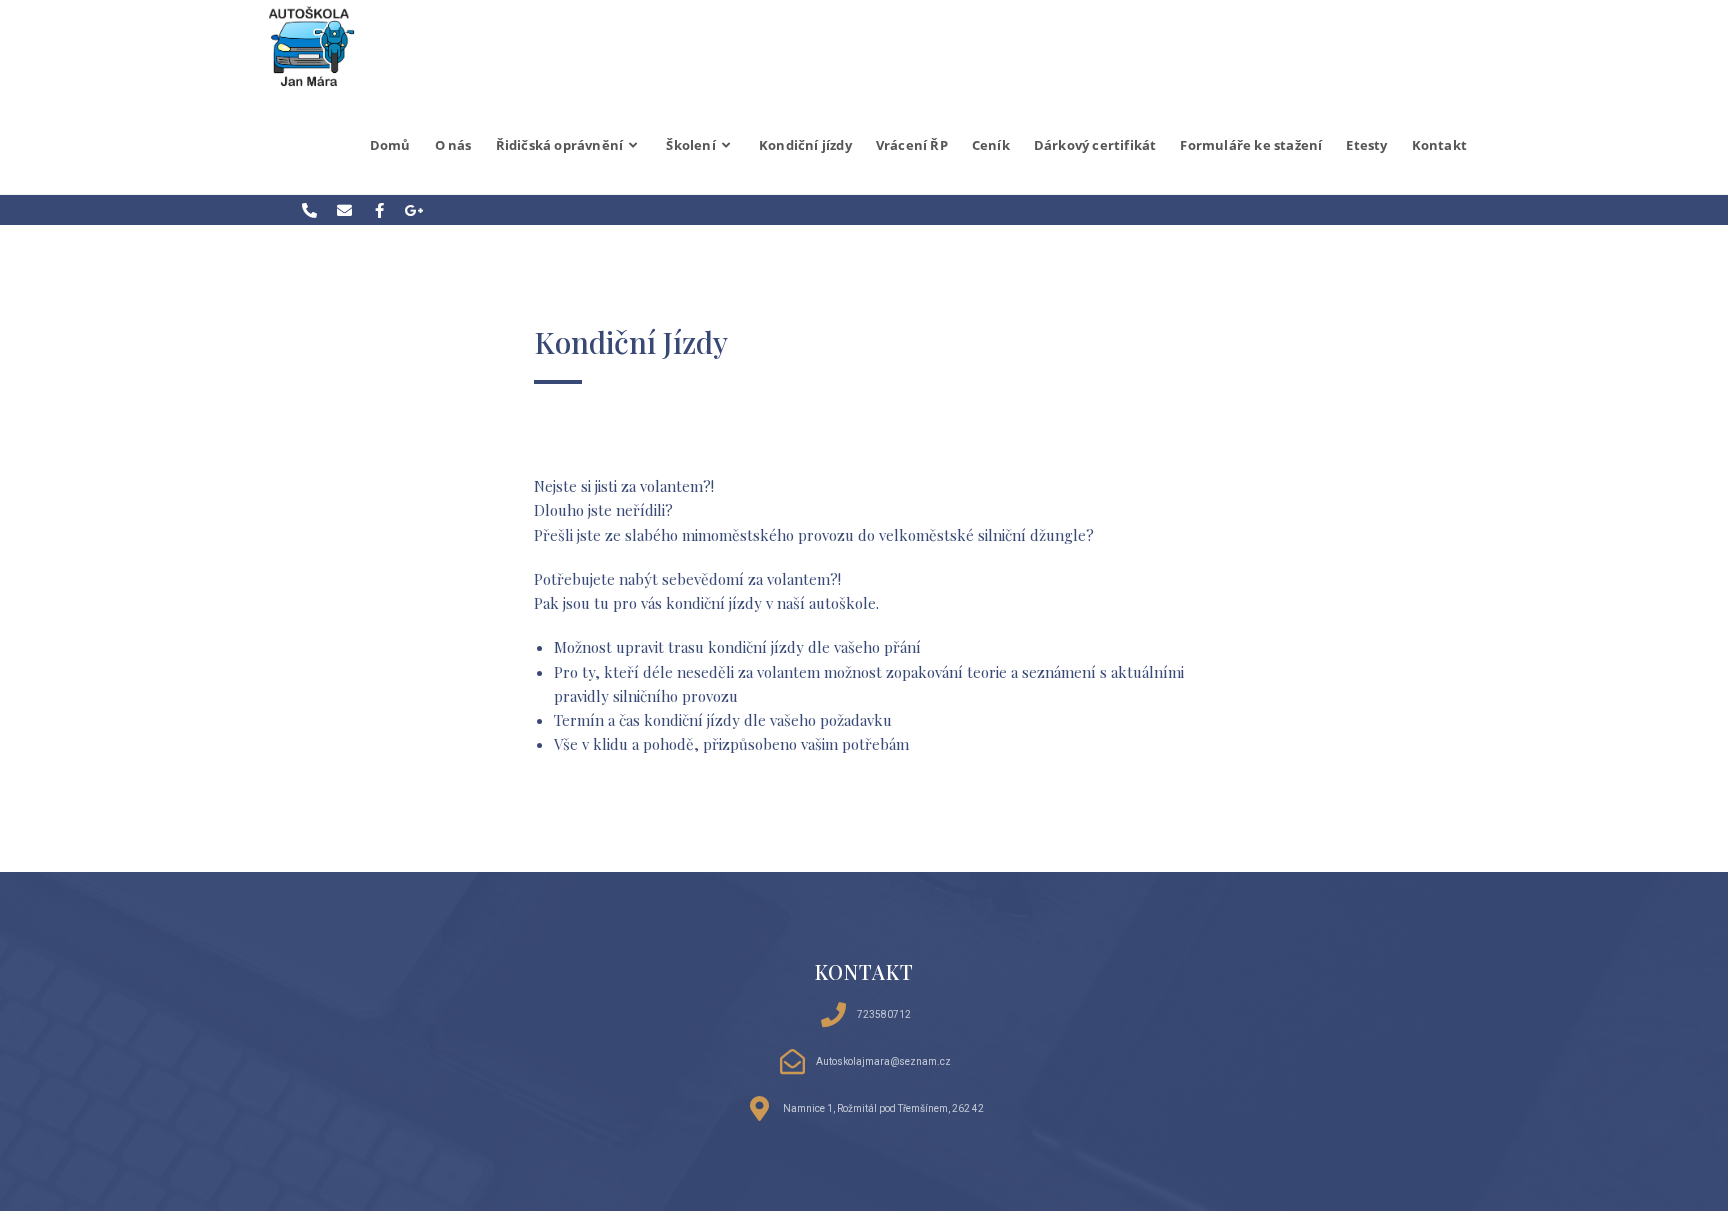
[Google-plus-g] (414, 210)
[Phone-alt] (309, 210)
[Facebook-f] (379, 210)
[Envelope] (344, 210)
